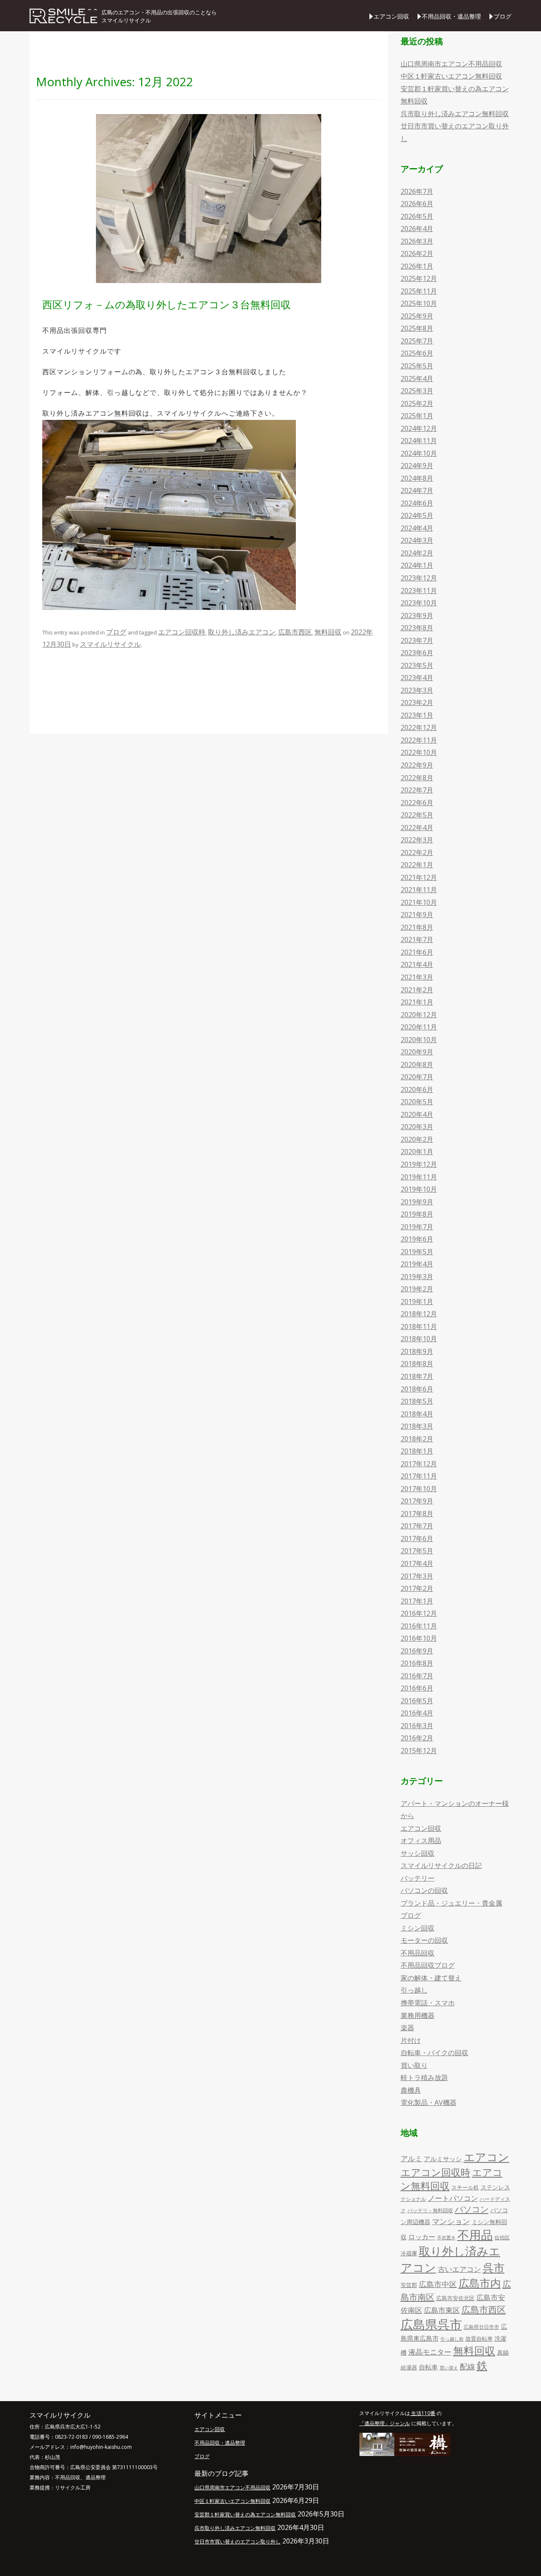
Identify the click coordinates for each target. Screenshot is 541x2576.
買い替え (449, 2368)
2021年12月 (419, 877)
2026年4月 (417, 229)
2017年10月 (419, 1489)
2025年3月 (417, 391)
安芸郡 (409, 2285)
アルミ (411, 2158)
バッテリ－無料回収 (430, 2210)
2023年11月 (419, 591)
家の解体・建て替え (431, 1978)
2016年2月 (417, 1738)
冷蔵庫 (409, 2253)
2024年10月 (419, 453)
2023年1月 (417, 715)
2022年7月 (417, 790)
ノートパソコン (453, 2198)
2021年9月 (417, 915)
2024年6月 (417, 503)
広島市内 (480, 2283)
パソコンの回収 (424, 1890)
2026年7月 (417, 191)
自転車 (428, 2367)
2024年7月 (417, 490)
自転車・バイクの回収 (434, 2053)
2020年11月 (419, 1027)
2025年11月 (419, 291)
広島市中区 (438, 2284)
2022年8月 (417, 778)
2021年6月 (417, 952)
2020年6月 (417, 1089)
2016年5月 (417, 1701)
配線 (467, 2366)
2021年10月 (419, 902)
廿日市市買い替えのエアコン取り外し (238, 2542)
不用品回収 (418, 1953)
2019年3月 (417, 1277)
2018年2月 (417, 1439)
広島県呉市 (431, 2324)
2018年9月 (417, 1351)
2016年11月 (419, 1626)
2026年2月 (417, 253)
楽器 (407, 2028)
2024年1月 (417, 565)
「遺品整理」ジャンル (385, 2423)
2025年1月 (417, 416)
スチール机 (465, 2187)
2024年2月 (417, 553)
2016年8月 (417, 1663)
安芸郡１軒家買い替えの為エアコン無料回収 (245, 2515)
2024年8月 (417, 478)
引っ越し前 (452, 2339)
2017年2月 (417, 1588)
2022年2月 (417, 852)
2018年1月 (417, 1451)
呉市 (494, 2268)
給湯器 (409, 2367)
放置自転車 (479, 2339)
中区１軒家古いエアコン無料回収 (451, 76)
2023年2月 (417, 703)
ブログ (503, 16)
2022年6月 (417, 803)
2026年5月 (417, 216)
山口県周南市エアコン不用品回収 (451, 64)
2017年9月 (417, 1501)
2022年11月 (419, 740)
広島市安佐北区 (455, 2298)
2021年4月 (417, 964)
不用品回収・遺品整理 (451, 16)
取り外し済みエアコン (242, 632)
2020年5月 (417, 1102)
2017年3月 (417, 1576)
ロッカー (422, 2237)
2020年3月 (417, 1127)
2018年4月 (417, 1414)
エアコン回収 (391, 16)
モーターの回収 (424, 1940)
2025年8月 (417, 328)
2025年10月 (419, 303)
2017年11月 (419, 1476)
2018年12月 (419, 1314)
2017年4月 (417, 1563)
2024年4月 (417, 528)
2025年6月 (417, 353)
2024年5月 (417, 515)
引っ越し (414, 1990)
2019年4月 (417, 1264)
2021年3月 (417, 977)
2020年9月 (417, 1052)
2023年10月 (419, 603)
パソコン (472, 2209)
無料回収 (328, 632)
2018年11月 (419, 1326)
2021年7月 (417, 939)
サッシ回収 (418, 1853)
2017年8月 (417, 1514)
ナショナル (413, 2199)
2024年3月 (417, 540)
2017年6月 (417, 1539)
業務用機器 (418, 2015)
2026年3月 (417, 241)
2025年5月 (417, 366)
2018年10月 (419, 1339)
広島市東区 (442, 2310)
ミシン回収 (418, 1928)
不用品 (475, 2235)
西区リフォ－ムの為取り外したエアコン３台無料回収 (167, 304)
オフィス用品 (421, 1841)
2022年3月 (417, 840)
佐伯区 (502, 2237)
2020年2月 (417, 1139)
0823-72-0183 (71, 2437)
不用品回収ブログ (428, 1965)
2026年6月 (417, 204)
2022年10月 (419, 752)
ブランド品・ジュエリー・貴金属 (451, 1903)
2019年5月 (417, 1252)
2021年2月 (417, 990)
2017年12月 (419, 1464)
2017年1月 (417, 1601)
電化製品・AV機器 (429, 2102)
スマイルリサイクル (110, 644)
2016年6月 (417, 1688)
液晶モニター (430, 2352)
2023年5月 (417, 665)
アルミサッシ (443, 2159)
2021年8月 (417, 927)
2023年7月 (417, 640)
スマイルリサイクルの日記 (441, 1865)
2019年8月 (417, 1214)
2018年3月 (417, 1426)
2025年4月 (417, 379)
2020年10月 (419, 1040)
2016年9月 (417, 1651)
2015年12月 (419, 1751)
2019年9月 (417, 1202)
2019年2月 (417, 1289)
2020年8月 (417, 1065)
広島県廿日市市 (481, 2327)
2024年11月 (419, 441)
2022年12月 (419, 727)
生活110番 (423, 2413)
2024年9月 (417, 466)
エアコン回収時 (182, 632)
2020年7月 (417, 1077)
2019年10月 (419, 1189)
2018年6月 (417, 1389)
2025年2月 (417, 403)
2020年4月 (417, 1114)
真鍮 (503, 2352)
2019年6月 (417, 1239)
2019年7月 (417, 1227)
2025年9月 (417, 316)
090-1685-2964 (110, 2437)
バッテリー (418, 1878)
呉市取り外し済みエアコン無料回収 (455, 114)
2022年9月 (417, 765)
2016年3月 (417, 1726)
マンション (451, 2221)
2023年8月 (417, 628)
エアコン (486, 2157)
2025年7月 (417, 341)
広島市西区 (295, 632)
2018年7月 (417, 1376)
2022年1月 (417, 865)
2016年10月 (419, 1638)
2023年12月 (419, 578)
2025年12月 (419, 278)
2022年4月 (417, 828)
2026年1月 (417, 266)
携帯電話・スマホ (428, 2003)
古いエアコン (459, 2269)
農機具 (411, 2090)
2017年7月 (417, 1526)
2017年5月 (417, 1551)
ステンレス (495, 2187)
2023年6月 (417, 653)
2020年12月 (419, 1015)
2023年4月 (417, 678)
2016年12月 (419, 1613)
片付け (411, 2040)
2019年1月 (417, 1302)
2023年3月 (417, 690)
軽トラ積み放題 (424, 2078)
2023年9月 (417, 615)
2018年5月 (417, 1401)
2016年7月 (417, 1676)
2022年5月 (417, 815)
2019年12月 (419, 1164)
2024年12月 (419, 428)
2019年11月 (419, 1177)
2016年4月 (417, 1713)
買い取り (414, 2065)
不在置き (446, 2238)
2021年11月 (419, 890)
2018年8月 (417, 1364)
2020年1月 (417, 1152)
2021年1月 (417, 1002)
